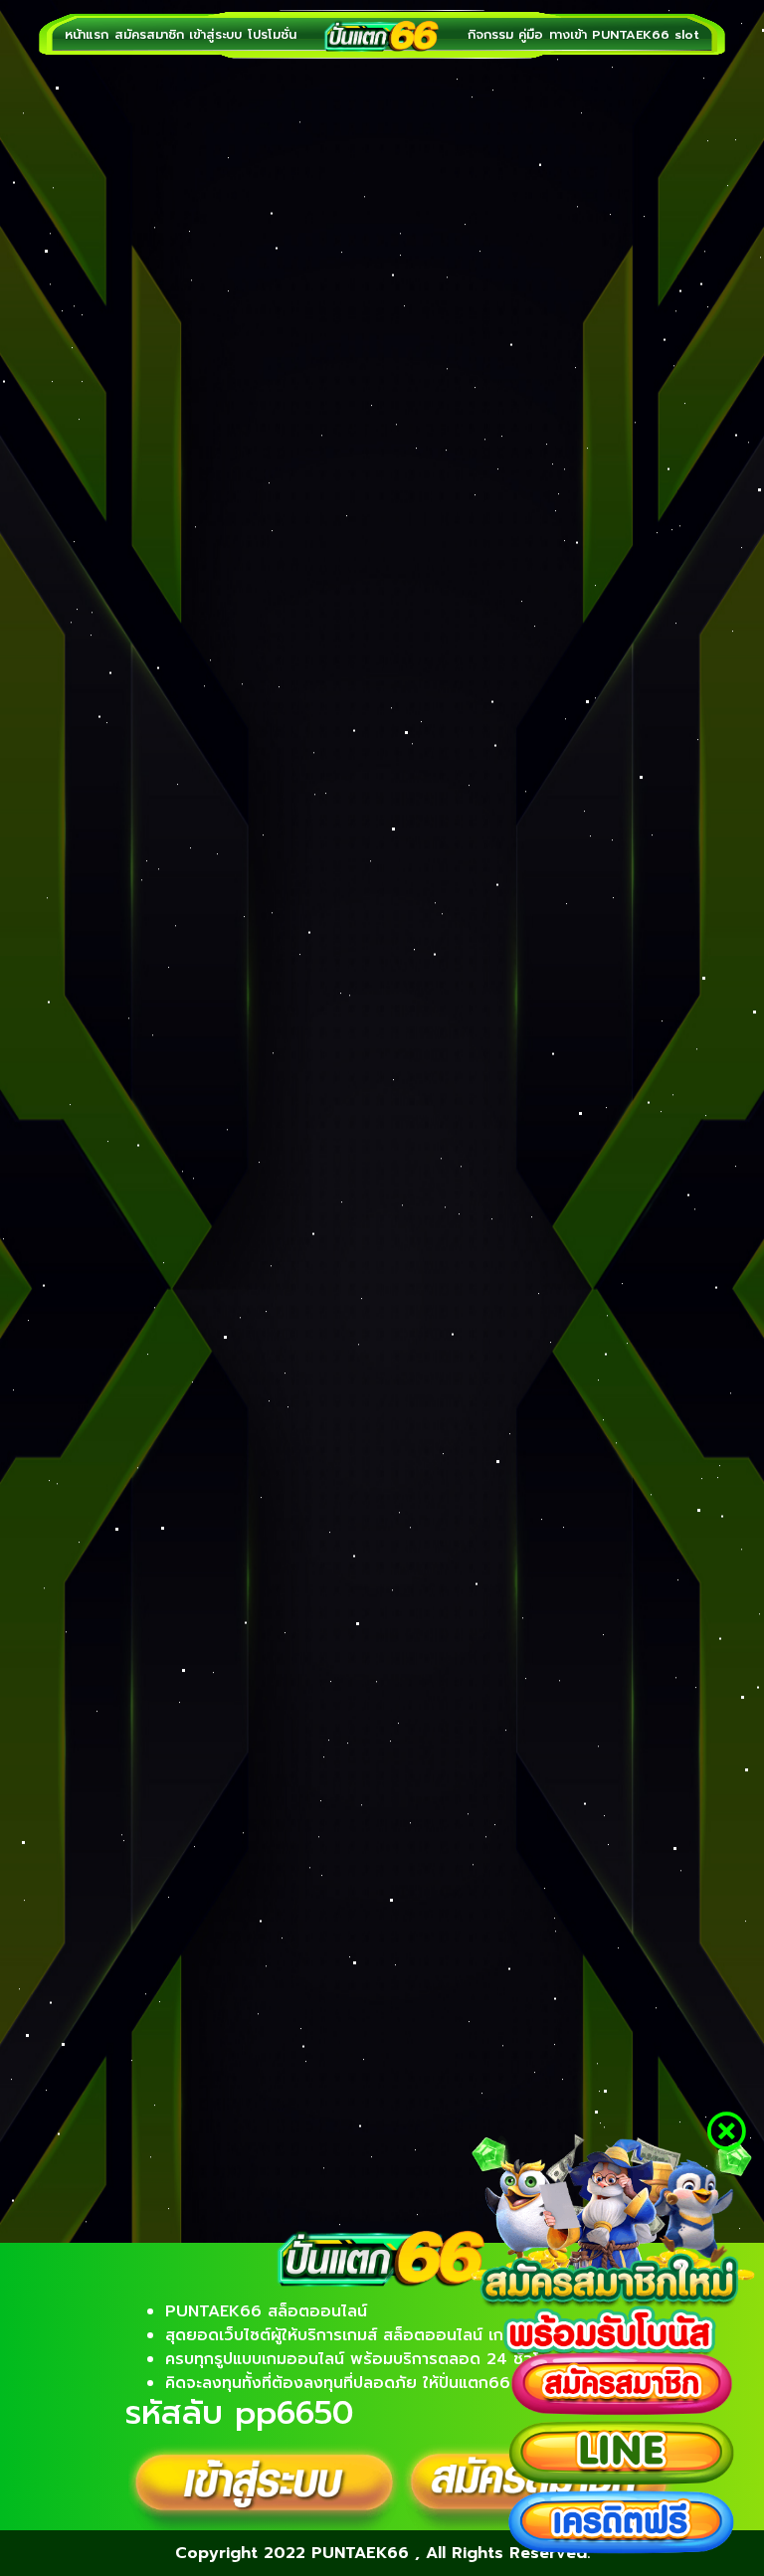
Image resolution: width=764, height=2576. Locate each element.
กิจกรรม (490, 34)
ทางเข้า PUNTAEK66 (609, 34)
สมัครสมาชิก (149, 34)
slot (687, 34)
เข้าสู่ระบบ (215, 34)
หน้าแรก (87, 34)
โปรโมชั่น (272, 34)
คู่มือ (531, 34)
